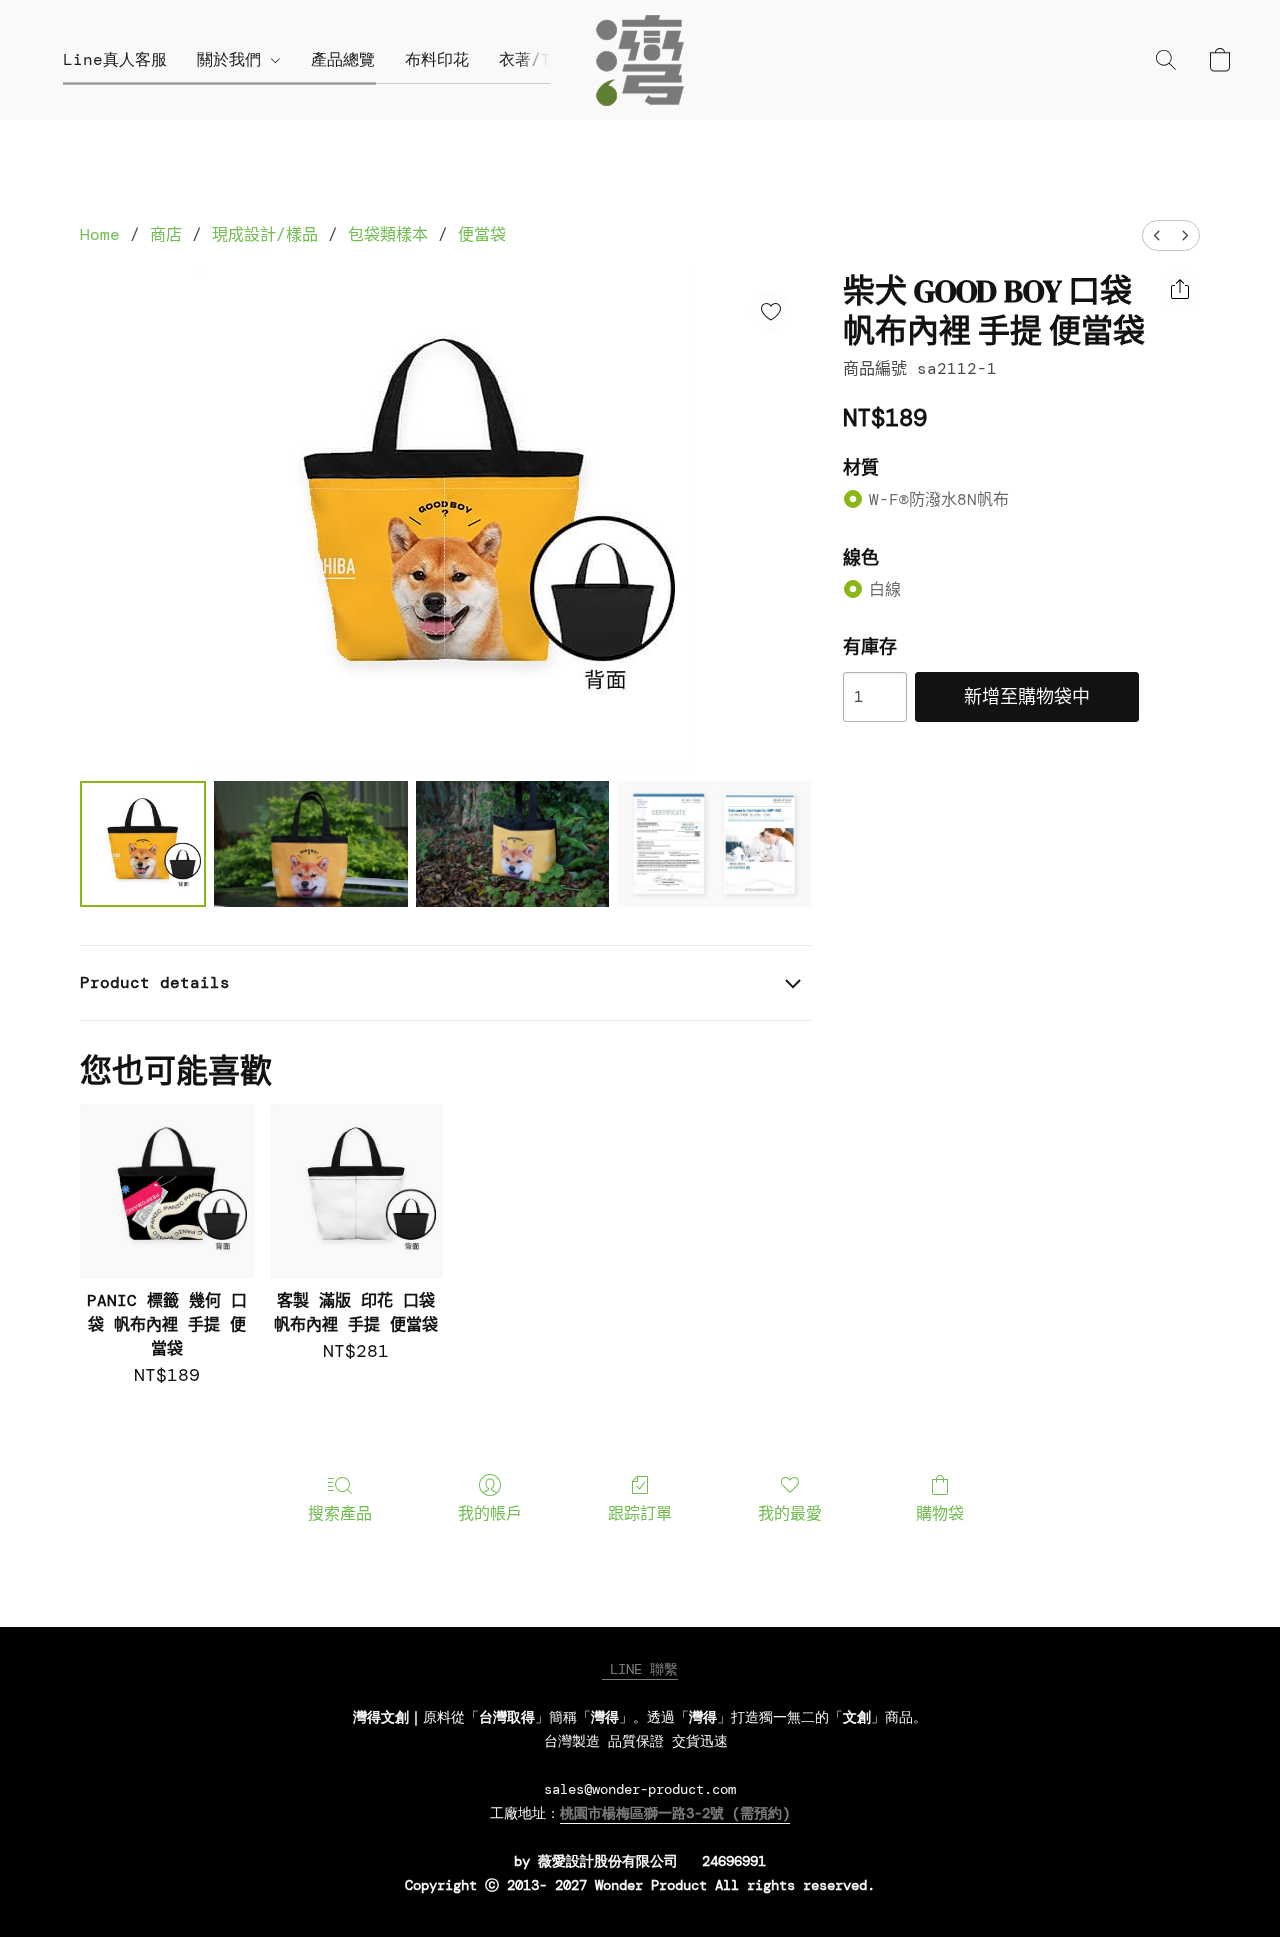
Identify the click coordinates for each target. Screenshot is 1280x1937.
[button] (640, 60)
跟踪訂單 (640, 1513)
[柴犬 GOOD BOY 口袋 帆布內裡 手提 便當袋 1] (310, 844)
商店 (166, 234)
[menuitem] (1157, 235)
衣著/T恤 (533, 59)
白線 (885, 589)
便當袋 (482, 234)
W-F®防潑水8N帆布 (939, 499)
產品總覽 (343, 59)
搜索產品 (340, 1513)
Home (100, 234)
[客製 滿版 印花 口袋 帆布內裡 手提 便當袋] (356, 1190)
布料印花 (437, 59)
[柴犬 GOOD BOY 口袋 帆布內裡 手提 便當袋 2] (512, 844)
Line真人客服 (115, 59)
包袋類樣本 (388, 234)
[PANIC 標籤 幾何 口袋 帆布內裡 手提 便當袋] (166, 1190)
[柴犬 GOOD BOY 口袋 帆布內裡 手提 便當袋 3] (713, 844)
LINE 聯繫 (640, 1669)
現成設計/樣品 (265, 234)
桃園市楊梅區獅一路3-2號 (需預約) (675, 1813)
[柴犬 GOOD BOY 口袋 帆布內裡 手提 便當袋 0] (143, 844)
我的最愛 (790, 1513)
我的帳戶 (490, 1513)
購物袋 (940, 1513)
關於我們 (234, 59)
